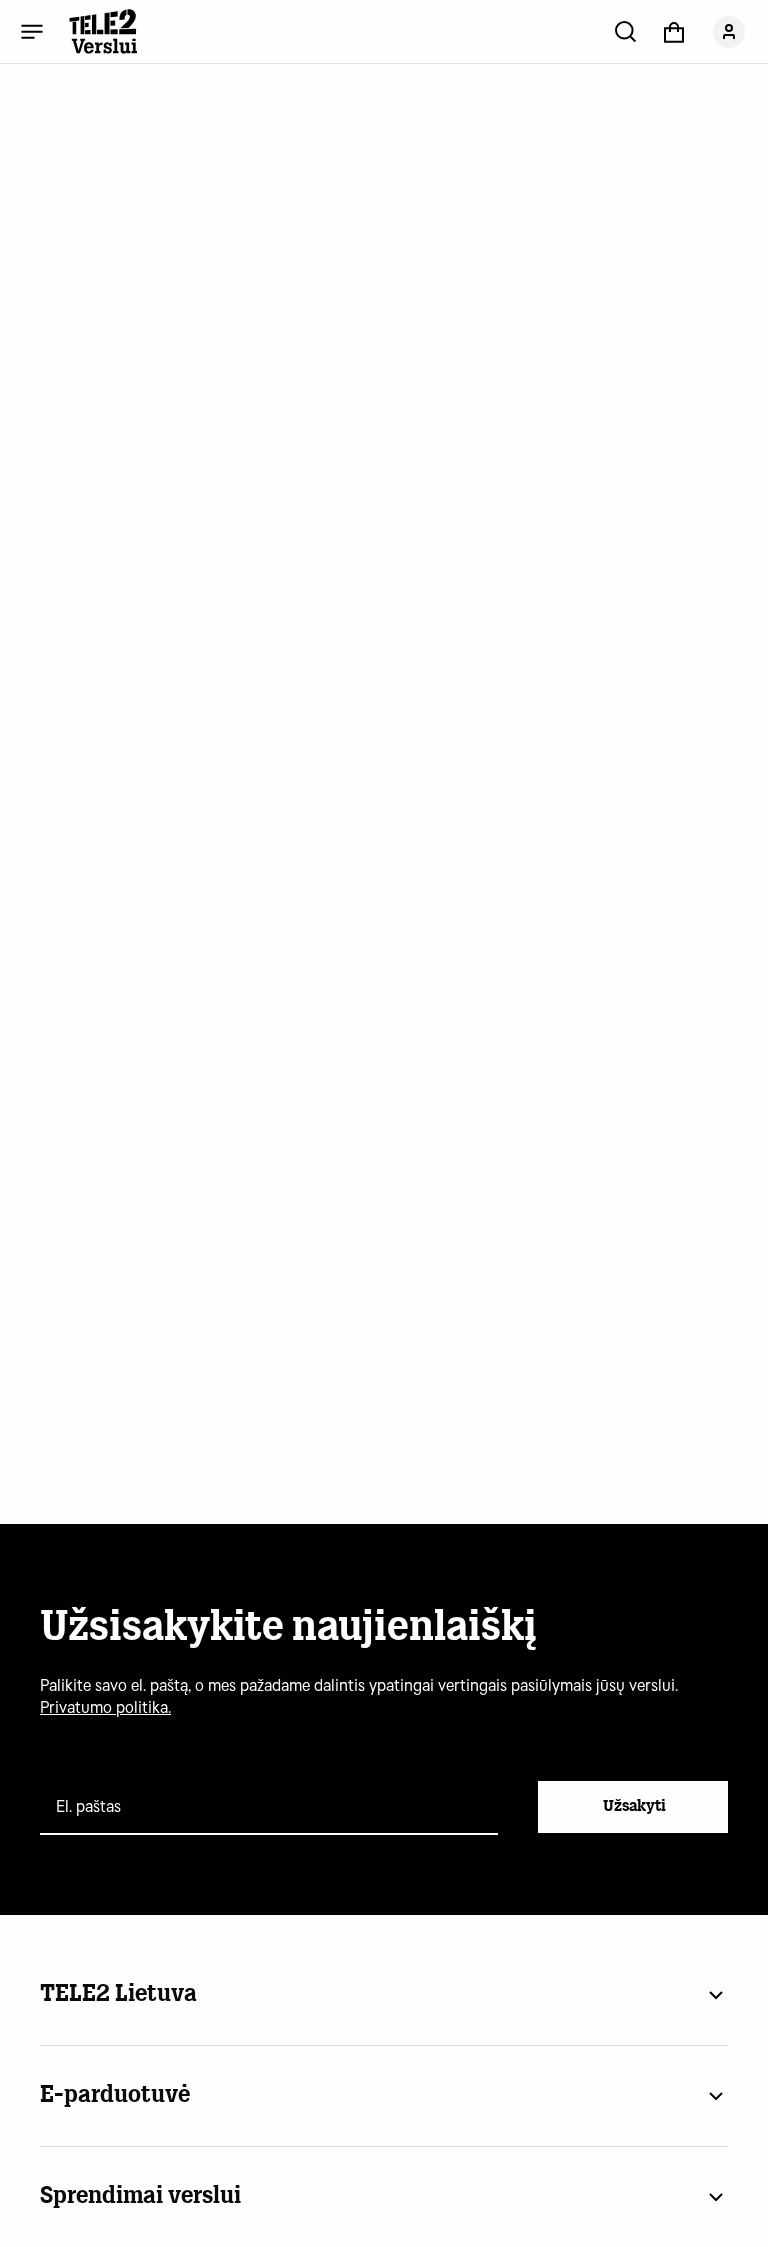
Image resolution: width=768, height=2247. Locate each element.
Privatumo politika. (105, 1707)
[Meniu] (32, 31)
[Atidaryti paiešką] (626, 31)
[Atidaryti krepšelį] (674, 31)
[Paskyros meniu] (729, 31)
